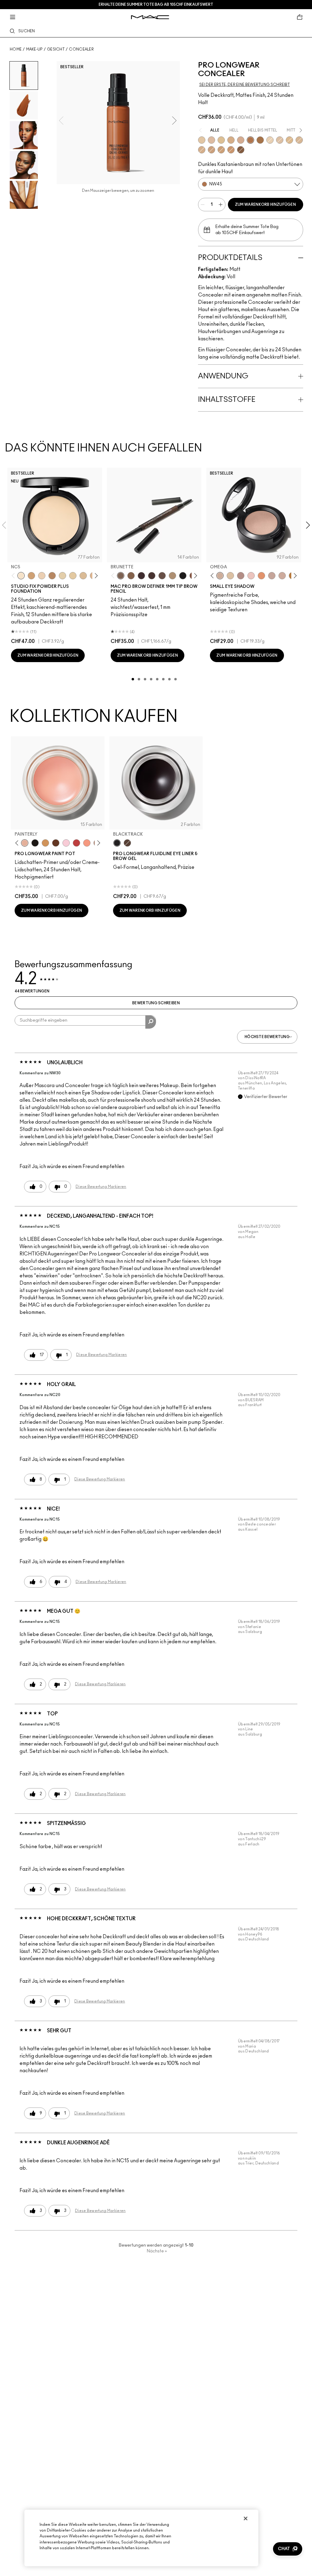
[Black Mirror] (35, 843)
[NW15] (280, 140)
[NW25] (231, 140)
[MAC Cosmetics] (150, 17)
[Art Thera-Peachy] (87, 843)
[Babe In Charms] (76, 843)
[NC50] (260, 140)
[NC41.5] (31, 576)
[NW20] (211, 140)
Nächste (157, 2251)
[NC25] (289, 140)
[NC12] (62, 576)
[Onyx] (183, 576)
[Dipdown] (127, 843)
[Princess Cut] (66, 843)
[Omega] (172, 576)
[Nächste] (95, 576)
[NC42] (202, 150)
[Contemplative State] (45, 843)
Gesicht (56, 49)
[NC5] (21, 576)
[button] (288, 2549)
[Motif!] (261, 576)
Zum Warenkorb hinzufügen (265, 205)
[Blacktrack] (117, 843)
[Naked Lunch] (272, 576)
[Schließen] (246, 2518)
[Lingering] (162, 576)
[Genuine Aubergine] (141, 576)
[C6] (52, 576)
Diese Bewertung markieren (101, 1187)
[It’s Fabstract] (56, 843)
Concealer (81, 49)
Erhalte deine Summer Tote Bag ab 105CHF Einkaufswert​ (156, 5)
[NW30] (241, 140)
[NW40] (231, 150)
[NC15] (270, 140)
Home (16, 49)
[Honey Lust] (282, 576)
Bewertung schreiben (156, 1003)
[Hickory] (152, 576)
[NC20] (202, 140)
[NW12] (42, 576)
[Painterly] (25, 843)
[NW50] (241, 150)
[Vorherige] (14, 576)
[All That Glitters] (241, 576)
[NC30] (221, 140)
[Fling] (131, 576)
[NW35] (211, 150)
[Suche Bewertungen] (151, 1022)
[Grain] (251, 576)
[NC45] (221, 150)
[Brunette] (121, 576)
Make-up (34, 49)
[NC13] (73, 576)
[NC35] (299, 140)
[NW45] (250, 140)
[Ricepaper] (230, 576)
